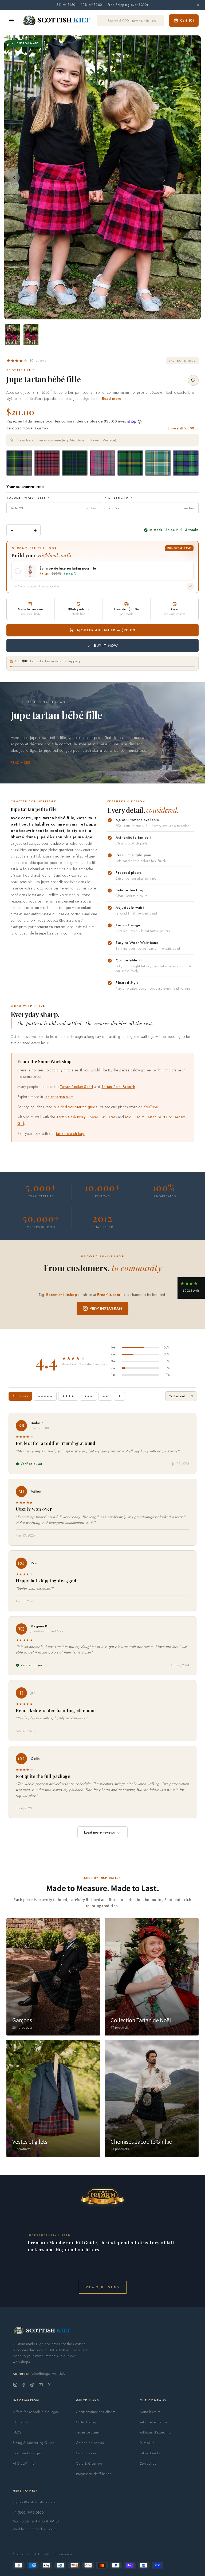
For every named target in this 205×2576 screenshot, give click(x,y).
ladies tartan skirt (59, 1097)
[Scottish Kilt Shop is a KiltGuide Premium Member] (102, 2197)
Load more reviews (99, 1832)
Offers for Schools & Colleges (36, 2412)
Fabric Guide (150, 2453)
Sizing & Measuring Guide (33, 2443)
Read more (20, 763)
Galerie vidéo (86, 2453)
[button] (26, 361)
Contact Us (148, 2463)
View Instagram (106, 1308)
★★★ (88, 1396)
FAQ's (17, 2432)
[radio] (19, 463)
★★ (105, 1396)
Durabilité (147, 2443)
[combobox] (102, 440)
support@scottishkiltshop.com (35, 2502)
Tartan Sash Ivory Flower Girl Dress (87, 1117)
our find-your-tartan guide (76, 1107)
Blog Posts (21, 2422)
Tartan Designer (88, 2432)
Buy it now (106, 646)
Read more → (114, 399)
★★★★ (68, 1396)
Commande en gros (28, 2453)
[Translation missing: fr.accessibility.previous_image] (14, 177)
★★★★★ (45, 1396)
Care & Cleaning (89, 2463)
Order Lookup (87, 2422)
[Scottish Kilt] (57, 21)
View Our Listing (103, 2287)
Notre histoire (150, 2412)
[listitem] (12, 334)
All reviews (20, 1396)
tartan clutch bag (70, 1133)
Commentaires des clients (96, 2412)
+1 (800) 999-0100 (28, 2512)
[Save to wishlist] (193, 380)
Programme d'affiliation (94, 2474)
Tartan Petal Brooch (118, 1087)
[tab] (101, 314)
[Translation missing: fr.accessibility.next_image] (191, 177)
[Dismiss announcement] (198, 5)
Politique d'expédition (156, 2432)
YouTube (151, 1107)
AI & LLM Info (24, 2463)
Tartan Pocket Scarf (76, 1087)
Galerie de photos (90, 2443)
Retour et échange (153, 2422)
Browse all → (183, 428)
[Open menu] (11, 21)
